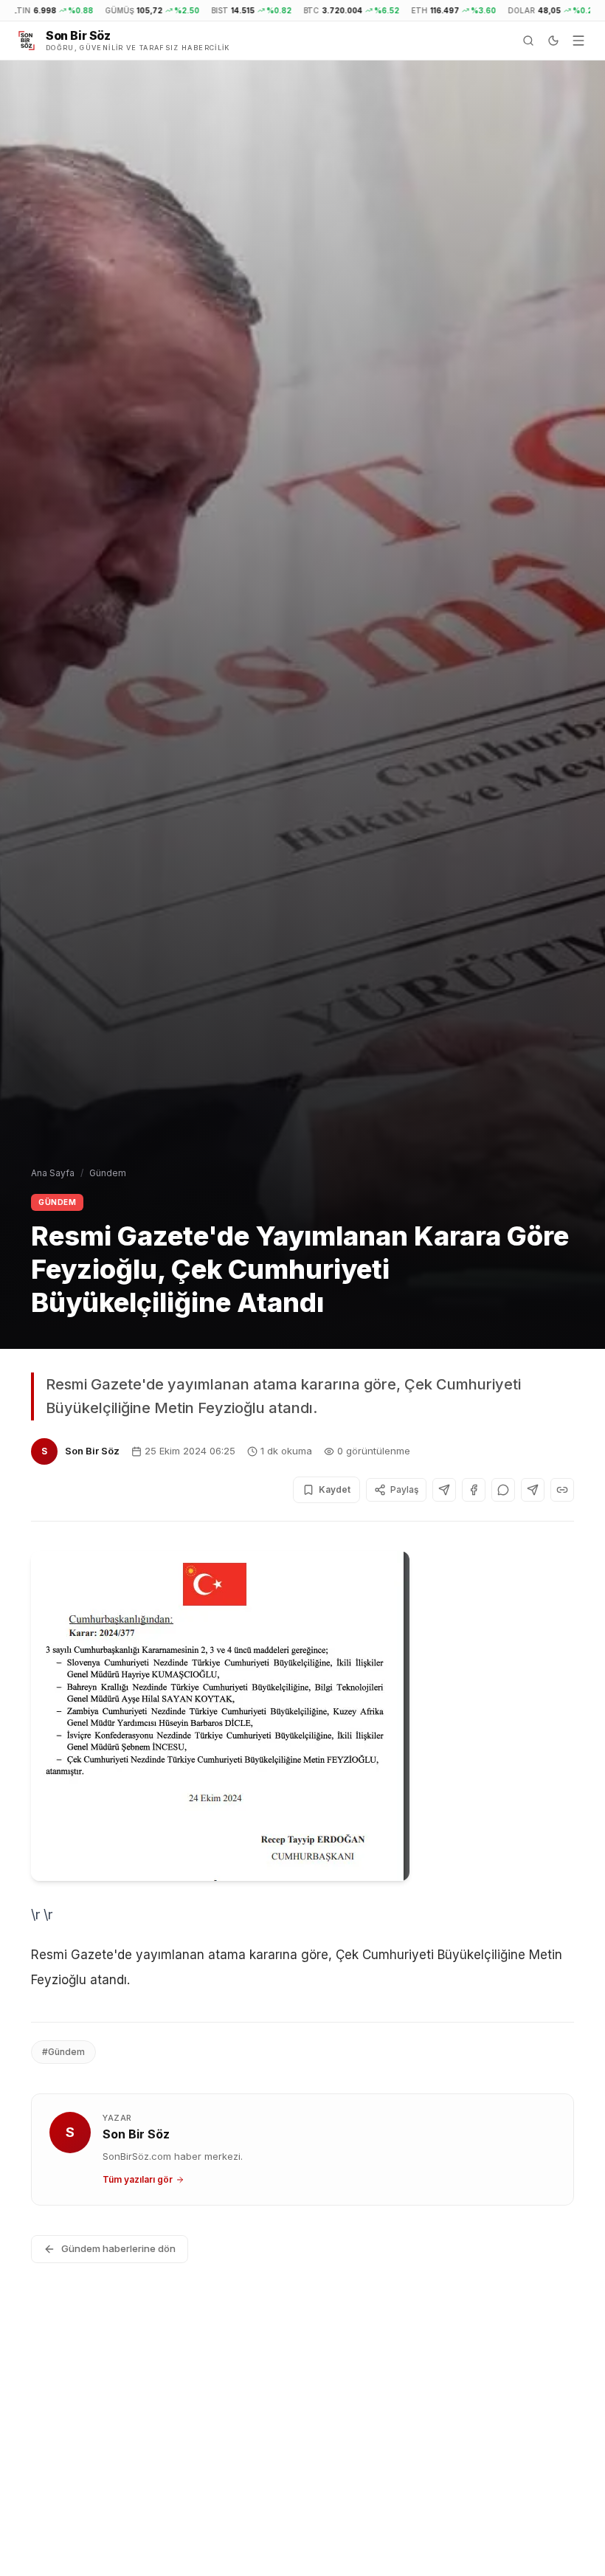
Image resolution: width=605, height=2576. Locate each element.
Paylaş (404, 1489)
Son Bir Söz (92, 1451)
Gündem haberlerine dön (118, 2248)
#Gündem (63, 2052)
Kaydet (335, 1489)
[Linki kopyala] (562, 1490)
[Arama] (528, 41)
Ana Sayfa (53, 1173)
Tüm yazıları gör (138, 2179)
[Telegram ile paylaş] (533, 1490)
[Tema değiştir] (553, 41)
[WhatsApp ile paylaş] (503, 1490)
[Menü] (578, 41)
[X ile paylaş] (444, 1490)
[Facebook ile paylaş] (474, 1490)
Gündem (108, 1173)
